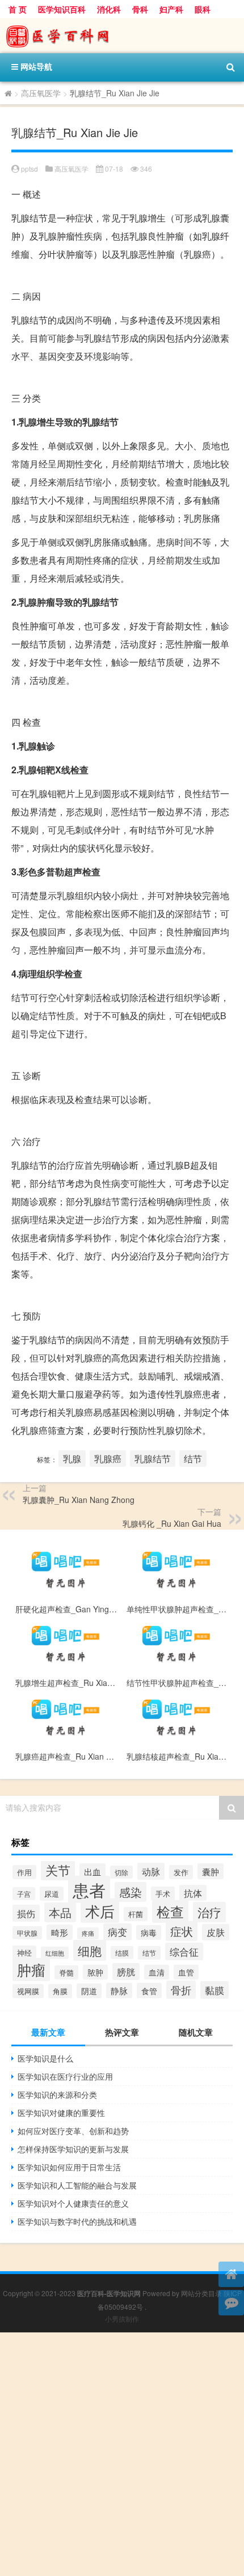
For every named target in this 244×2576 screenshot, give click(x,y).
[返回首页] (231, 2274)
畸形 (60, 1932)
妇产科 (171, 9)
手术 (163, 1894)
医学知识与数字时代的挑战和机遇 (77, 2221)
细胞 (90, 1950)
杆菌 (136, 1914)
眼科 (203, 9)
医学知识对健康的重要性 (61, 2113)
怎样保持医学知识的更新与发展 (73, 2149)
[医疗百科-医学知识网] (122, 36)
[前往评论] (231, 2303)
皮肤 (216, 1932)
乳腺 (72, 1459)
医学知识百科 (62, 9)
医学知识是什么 (45, 2058)
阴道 (89, 1991)
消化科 (109, 9)
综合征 (184, 1951)
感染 (131, 1892)
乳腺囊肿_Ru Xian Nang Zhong (79, 1500)
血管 (186, 1972)
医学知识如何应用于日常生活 (69, 2167)
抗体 (193, 1893)
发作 (181, 1872)
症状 (182, 1931)
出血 (92, 1871)
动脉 (151, 1871)
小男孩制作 (122, 2319)
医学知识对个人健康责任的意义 (73, 2203)
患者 (89, 1889)
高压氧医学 (41, 93)
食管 (149, 1990)
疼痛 (88, 1933)
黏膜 (214, 1990)
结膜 (122, 1953)
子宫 (24, 1894)
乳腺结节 (153, 1459)
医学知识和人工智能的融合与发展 (77, 2185)
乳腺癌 (108, 1459)
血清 (157, 1972)
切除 (121, 1872)
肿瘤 (31, 1970)
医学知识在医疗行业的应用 (65, 2076)
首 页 (18, 9)
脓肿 (95, 1972)
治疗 (209, 1912)
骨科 (140, 9)
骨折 (181, 1990)
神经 (24, 1953)
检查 (170, 1911)
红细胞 (55, 1953)
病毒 (149, 1932)
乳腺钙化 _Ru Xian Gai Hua (172, 1523)
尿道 (52, 1894)
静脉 (119, 1990)
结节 (193, 1459)
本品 (60, 1912)
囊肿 (211, 1871)
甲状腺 (27, 1933)
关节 (58, 1870)
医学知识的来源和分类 (57, 2094)
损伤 (26, 1913)
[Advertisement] (122, 2454)
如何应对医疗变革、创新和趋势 (73, 2131)
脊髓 (66, 1972)
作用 (24, 1872)
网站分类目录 (201, 2293)
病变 (117, 1932)
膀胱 (126, 1972)
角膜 (60, 1991)
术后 (100, 1911)
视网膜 (28, 1991)
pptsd (30, 169)
